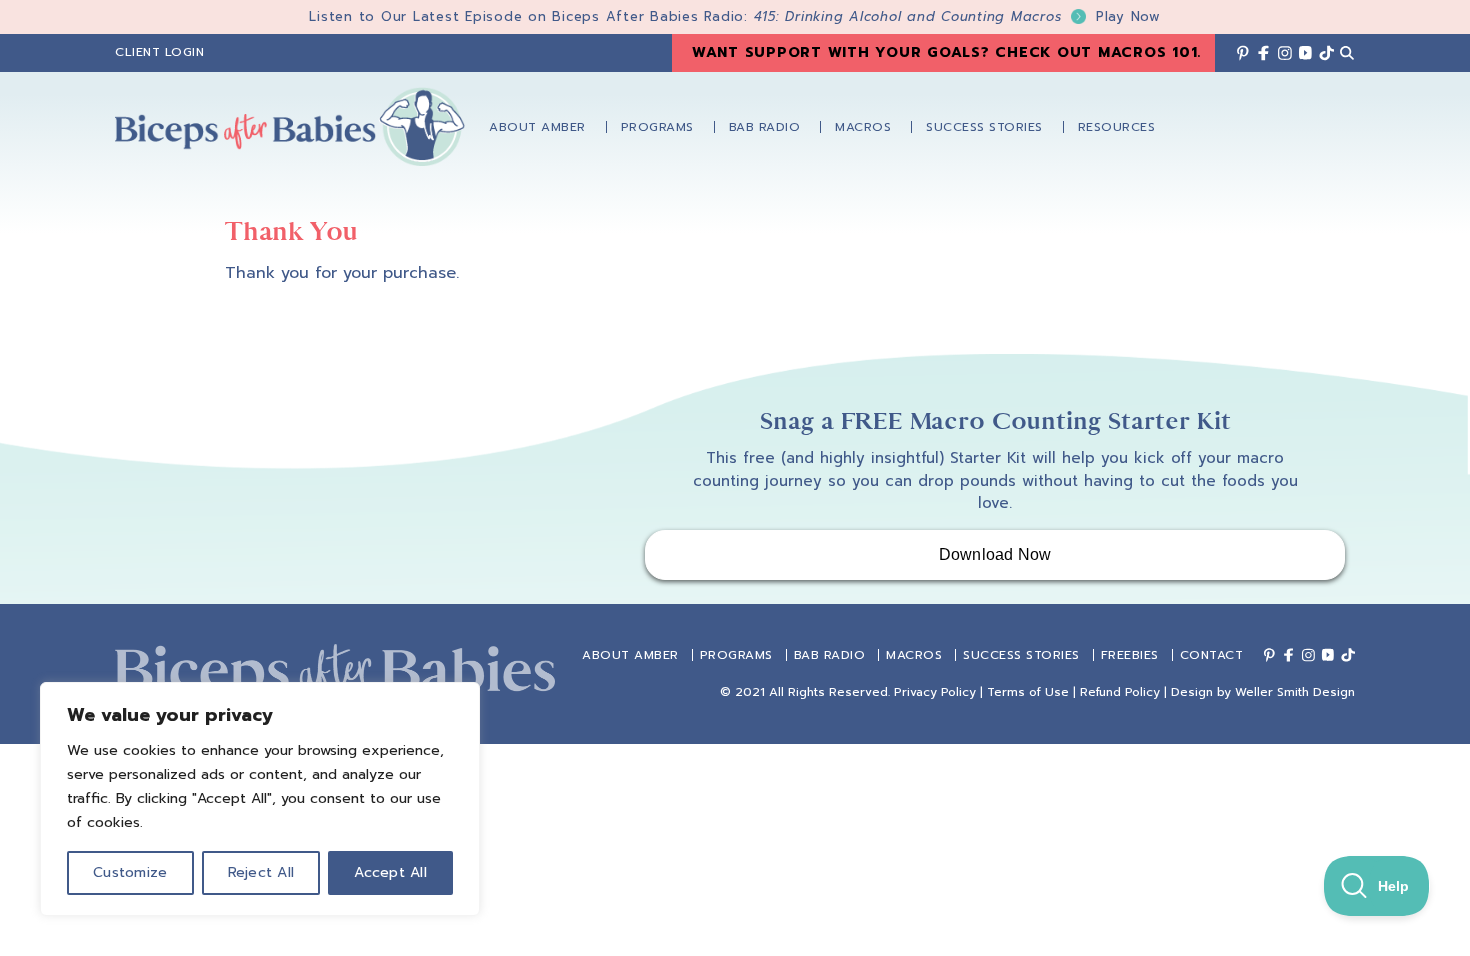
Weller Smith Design (1295, 692)
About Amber (630, 655)
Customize (130, 872)
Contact (1212, 655)
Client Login (159, 52)
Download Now (995, 554)
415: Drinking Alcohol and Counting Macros (957, 16)
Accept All (390, 872)
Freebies (1130, 655)
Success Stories (1021, 655)
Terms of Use (1028, 692)
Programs (736, 655)
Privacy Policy (935, 692)
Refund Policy (1120, 692)
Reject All (261, 872)
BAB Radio (830, 655)
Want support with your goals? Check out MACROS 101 (945, 52)
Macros (914, 655)
